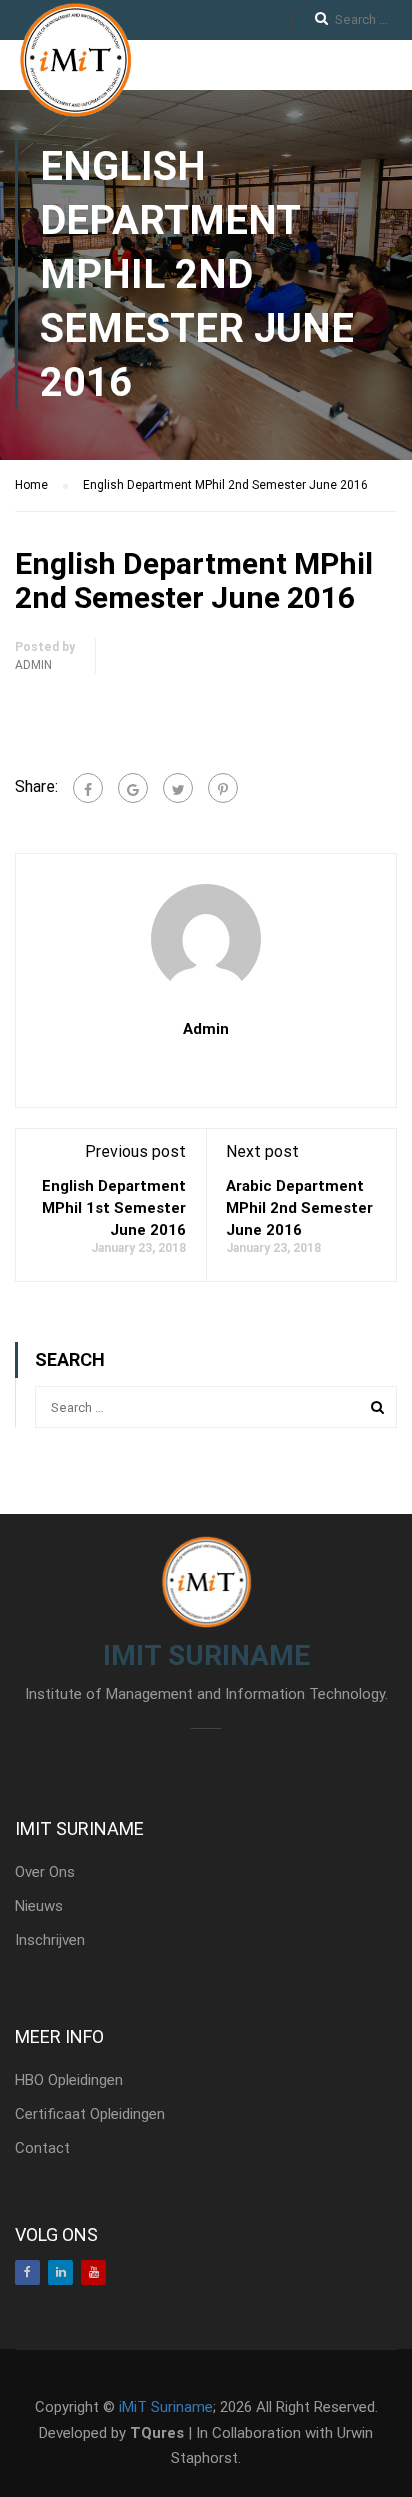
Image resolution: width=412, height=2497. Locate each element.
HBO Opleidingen (69, 2080)
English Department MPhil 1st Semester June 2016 (114, 1208)
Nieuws (39, 1906)
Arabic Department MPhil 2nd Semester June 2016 (299, 1208)
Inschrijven (50, 1940)
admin (33, 665)
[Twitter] (178, 788)
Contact (42, 2148)
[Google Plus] (133, 788)
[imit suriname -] (75, 60)
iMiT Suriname (166, 2407)
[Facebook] (88, 788)
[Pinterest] (223, 788)
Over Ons (45, 1872)
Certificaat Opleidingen (90, 2114)
